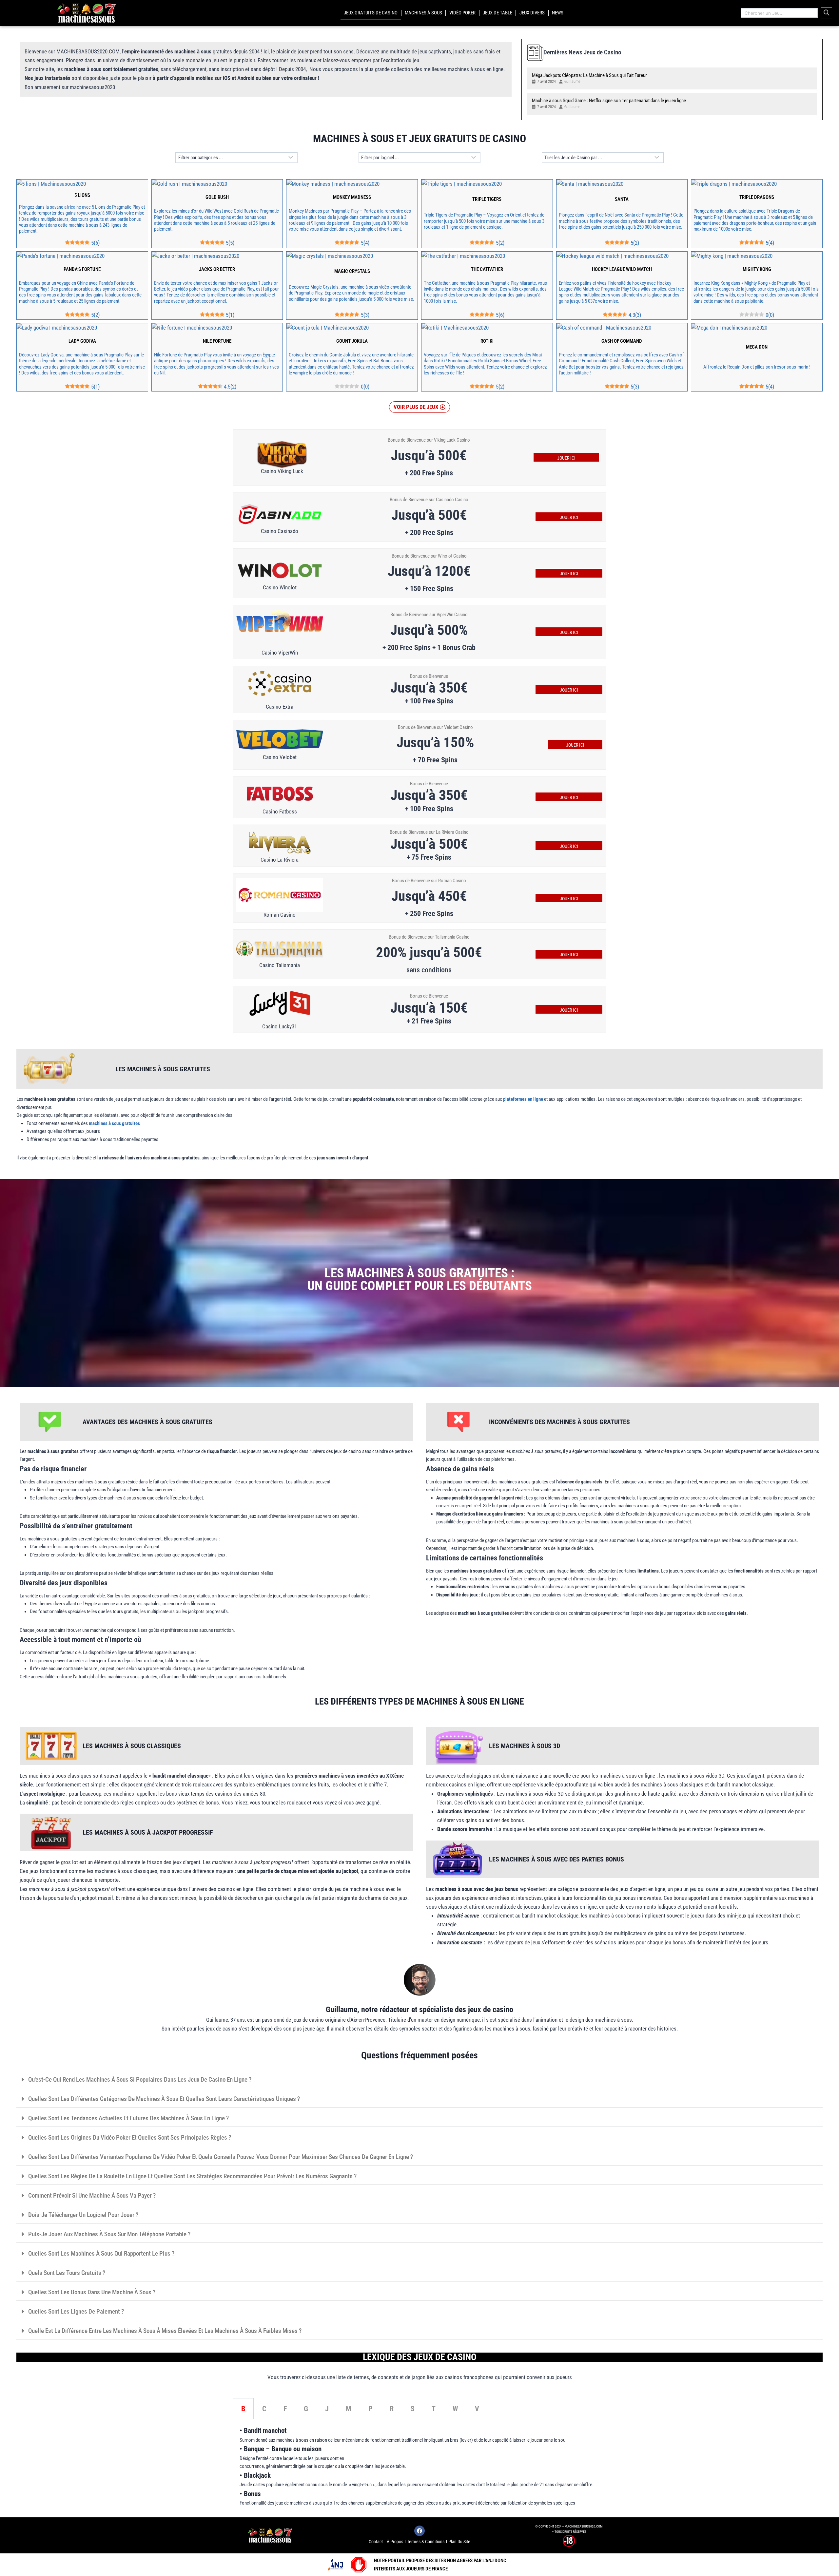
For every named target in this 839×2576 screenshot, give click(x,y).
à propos (395, 2542)
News (558, 13)
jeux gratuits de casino (371, 13)
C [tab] (264, 2409)
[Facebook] (419, 2531)
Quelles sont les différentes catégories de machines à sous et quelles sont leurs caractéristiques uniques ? (164, 2099)
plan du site (459, 2542)
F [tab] (285, 2409)
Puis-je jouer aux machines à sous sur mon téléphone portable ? (109, 2234)
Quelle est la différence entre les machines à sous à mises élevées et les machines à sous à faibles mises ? (165, 2331)
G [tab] (306, 2409)
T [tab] (434, 2409)
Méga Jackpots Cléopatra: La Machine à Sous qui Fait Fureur (589, 75)
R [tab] (392, 2409)
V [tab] (477, 2409)
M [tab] (349, 2409)
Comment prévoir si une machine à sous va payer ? (92, 2195)
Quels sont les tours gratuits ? (67, 2273)
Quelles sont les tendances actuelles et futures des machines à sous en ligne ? (128, 2118)
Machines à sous (423, 13)
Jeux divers (532, 13)
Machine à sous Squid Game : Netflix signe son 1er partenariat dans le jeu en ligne (609, 101)
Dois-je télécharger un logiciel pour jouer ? (83, 2215)
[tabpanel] (419, 2466)
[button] (419, 407)
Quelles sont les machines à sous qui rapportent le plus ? (101, 2253)
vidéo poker (462, 13)
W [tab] (455, 2409)
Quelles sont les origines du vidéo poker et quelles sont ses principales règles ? (130, 2137)
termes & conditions (426, 2542)
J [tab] (327, 2409)
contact (376, 2542)
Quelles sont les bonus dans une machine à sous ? (92, 2292)
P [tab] (371, 2409)
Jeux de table (498, 13)
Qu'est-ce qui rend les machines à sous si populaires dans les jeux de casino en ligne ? (140, 2080)
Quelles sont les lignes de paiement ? (76, 2311)
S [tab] (413, 2409)
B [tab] (243, 2409)
